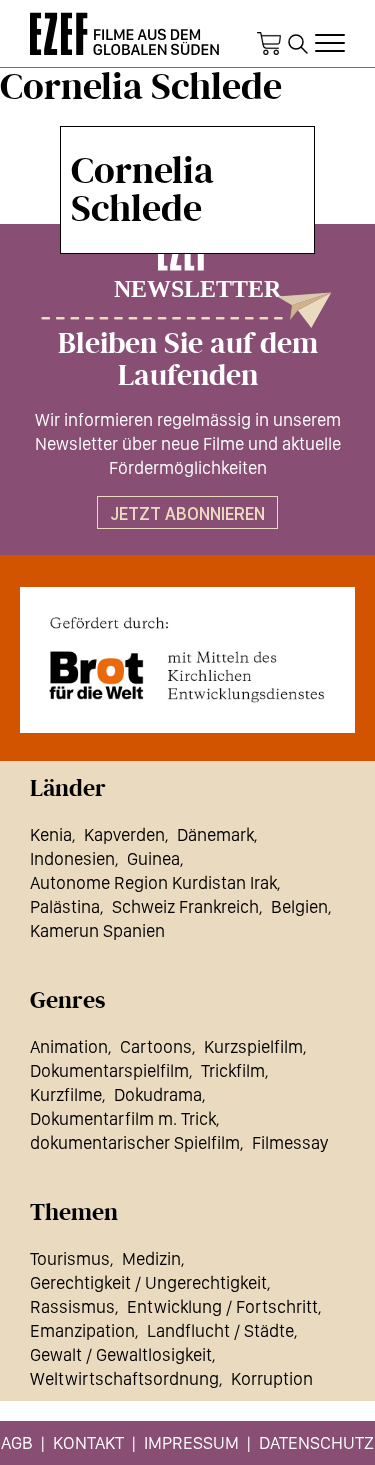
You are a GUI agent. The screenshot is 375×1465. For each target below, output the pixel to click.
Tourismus (70, 1258)
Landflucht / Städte (220, 1330)
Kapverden (124, 834)
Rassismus (72, 1306)
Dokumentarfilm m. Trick (123, 1118)
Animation (69, 1046)
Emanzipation (82, 1330)
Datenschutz (316, 1442)
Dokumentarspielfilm (109, 1070)
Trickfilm (233, 1070)
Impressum (191, 1442)
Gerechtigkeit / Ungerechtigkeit (148, 1282)
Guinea (153, 858)
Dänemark (215, 834)
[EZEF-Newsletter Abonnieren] (187, 281)
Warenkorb (269, 44)
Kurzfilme (66, 1094)
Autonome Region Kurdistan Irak (153, 882)
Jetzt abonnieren (187, 513)
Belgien (299, 906)
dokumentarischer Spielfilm (135, 1142)
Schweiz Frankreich (185, 906)
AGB (17, 1442)
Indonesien (72, 858)
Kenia (51, 834)
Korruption (272, 1378)
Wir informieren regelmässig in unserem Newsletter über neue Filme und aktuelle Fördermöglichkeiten (188, 443)
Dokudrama (158, 1094)
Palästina (65, 906)
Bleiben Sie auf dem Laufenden (188, 360)
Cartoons (156, 1046)
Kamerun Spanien (97, 930)
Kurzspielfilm (253, 1046)
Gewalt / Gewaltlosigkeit (121, 1354)
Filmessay (290, 1142)
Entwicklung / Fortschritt (222, 1306)
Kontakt (88, 1442)
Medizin (151, 1258)
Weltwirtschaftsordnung (124, 1378)
